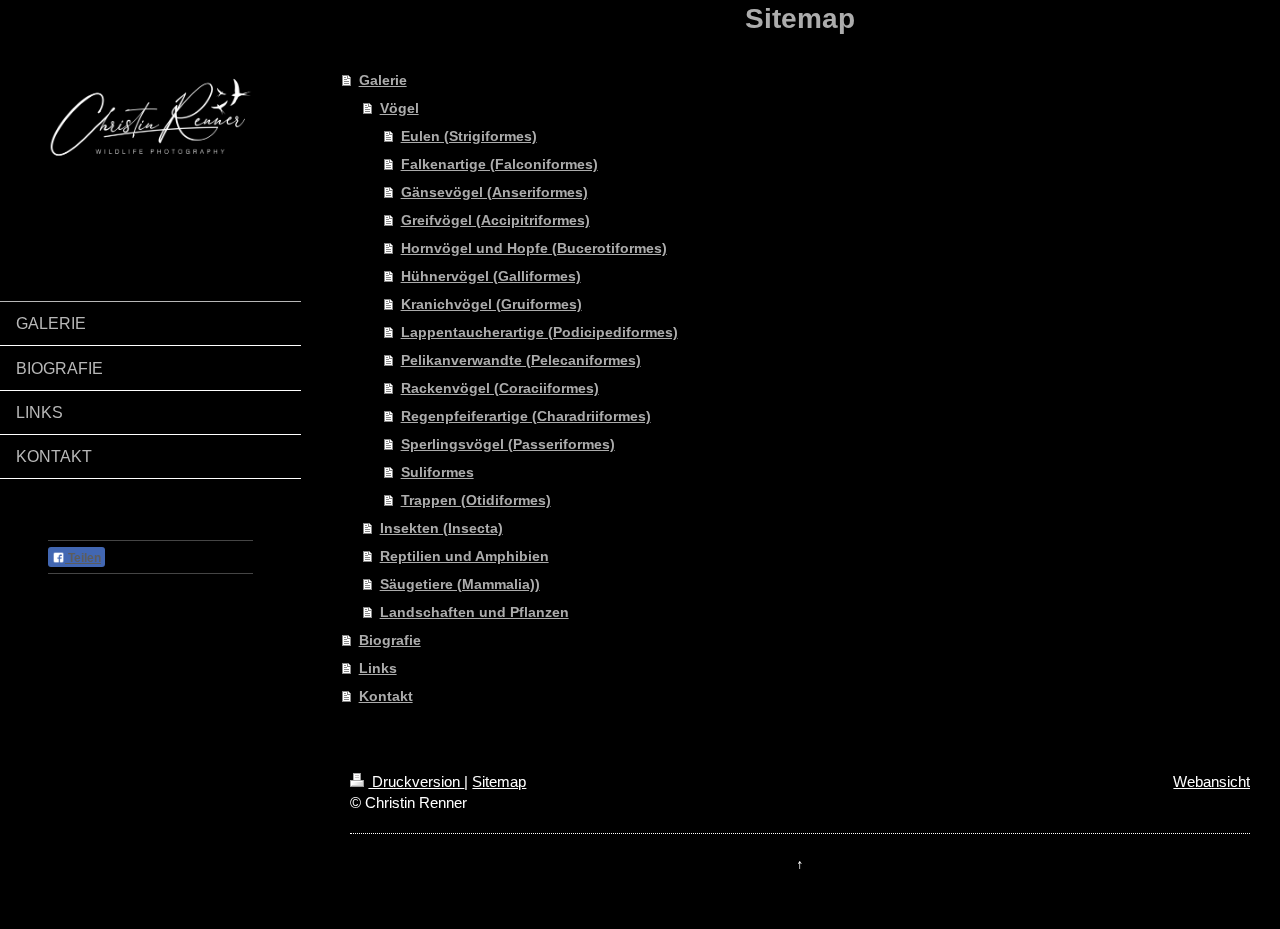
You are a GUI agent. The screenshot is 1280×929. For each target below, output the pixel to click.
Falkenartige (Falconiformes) (499, 164)
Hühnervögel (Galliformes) (491, 276)
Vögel (399, 108)
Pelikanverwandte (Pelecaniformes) (521, 360)
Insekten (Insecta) (441, 528)
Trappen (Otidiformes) (476, 500)
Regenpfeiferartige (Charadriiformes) (526, 416)
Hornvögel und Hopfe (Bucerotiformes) (534, 248)
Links (378, 668)
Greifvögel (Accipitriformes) (495, 220)
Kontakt (386, 696)
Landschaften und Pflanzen (474, 612)
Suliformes (437, 472)
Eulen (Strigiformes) (469, 136)
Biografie (390, 640)
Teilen (83, 558)
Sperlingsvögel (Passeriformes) (508, 444)
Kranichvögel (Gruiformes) (491, 304)
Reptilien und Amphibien (464, 556)
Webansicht (1211, 781)
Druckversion (416, 781)
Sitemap (499, 781)
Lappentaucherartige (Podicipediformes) (539, 332)
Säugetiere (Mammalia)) (460, 584)
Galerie (383, 80)
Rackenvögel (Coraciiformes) (500, 388)
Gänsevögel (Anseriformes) (494, 192)
